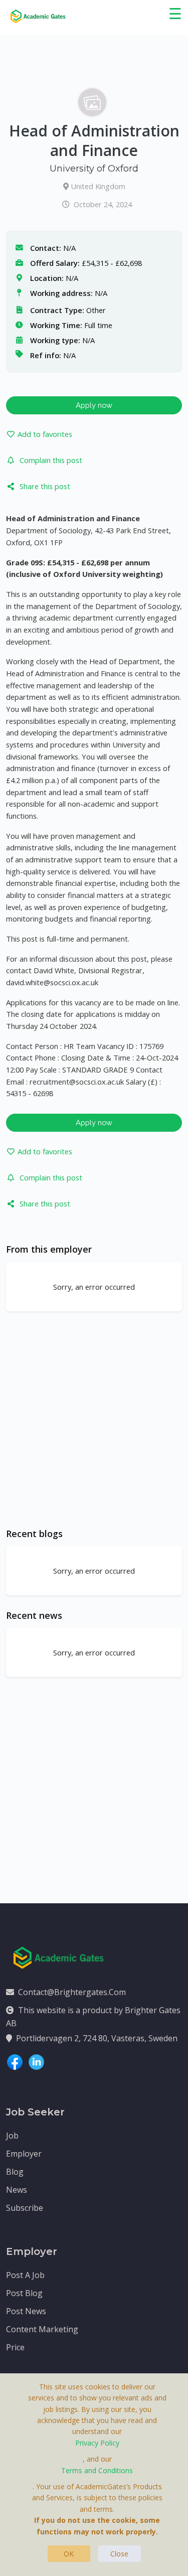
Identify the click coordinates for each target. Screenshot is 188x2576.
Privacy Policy (97, 2443)
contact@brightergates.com (72, 1992)
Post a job (25, 2275)
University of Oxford (94, 169)
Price (15, 2347)
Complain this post (51, 460)
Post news (26, 2311)
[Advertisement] (94, 1419)
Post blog (24, 2293)
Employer (24, 2154)
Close (119, 2554)
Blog (15, 2172)
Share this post (45, 486)
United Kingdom (98, 186)
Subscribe (25, 2208)
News (17, 2190)
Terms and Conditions (97, 2470)
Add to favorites (45, 434)
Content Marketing (42, 2329)
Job (12, 2136)
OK (69, 2554)
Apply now (94, 405)
